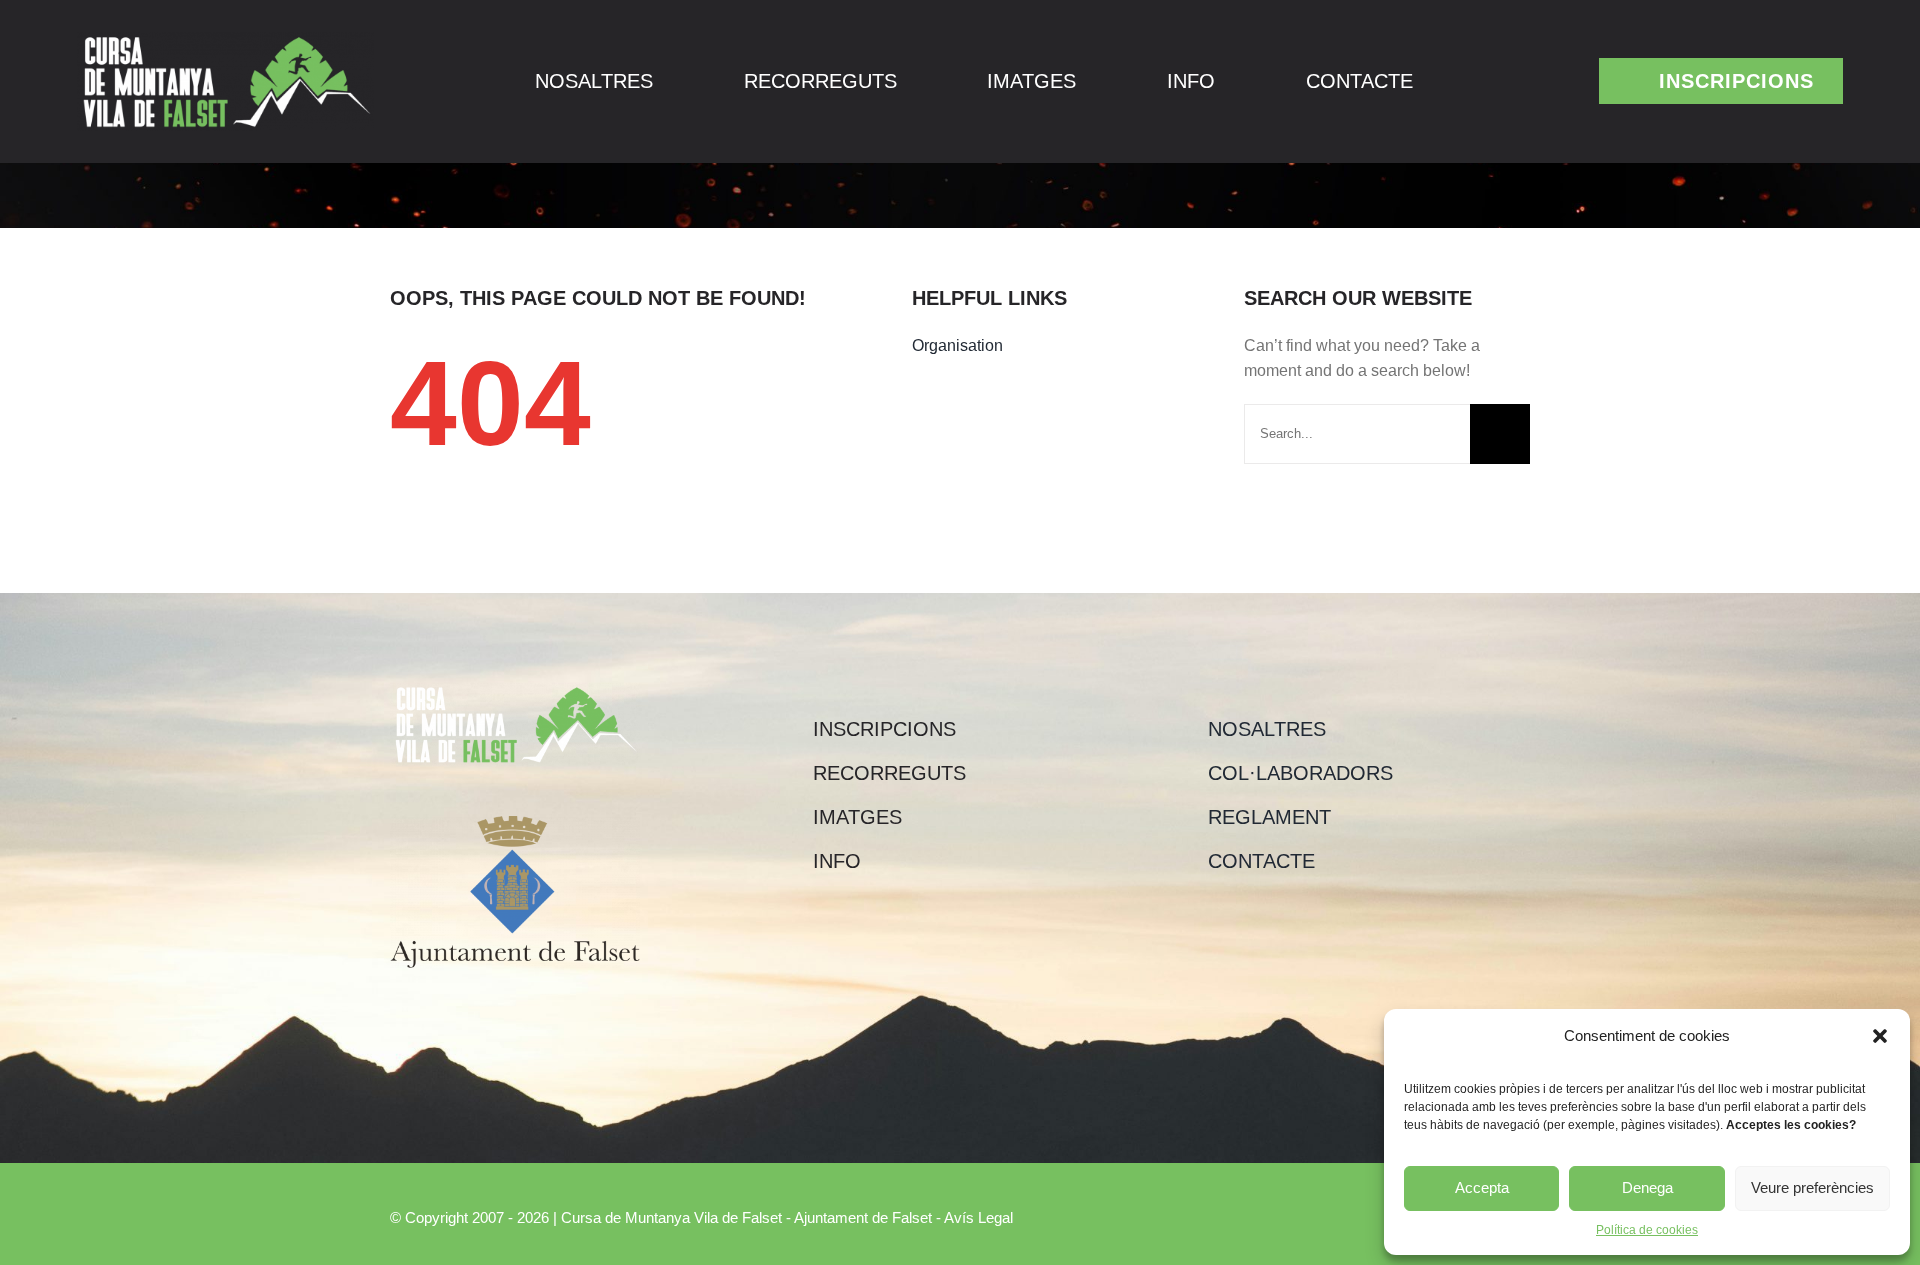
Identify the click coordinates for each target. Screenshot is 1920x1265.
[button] (1880, 1036)
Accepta (1482, 1187)
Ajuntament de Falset (863, 1217)
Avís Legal (978, 1217)
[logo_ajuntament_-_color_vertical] (515, 823)
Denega (1647, 1187)
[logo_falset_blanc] (225, 39)
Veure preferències (1812, 1187)
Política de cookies (1647, 1230)
